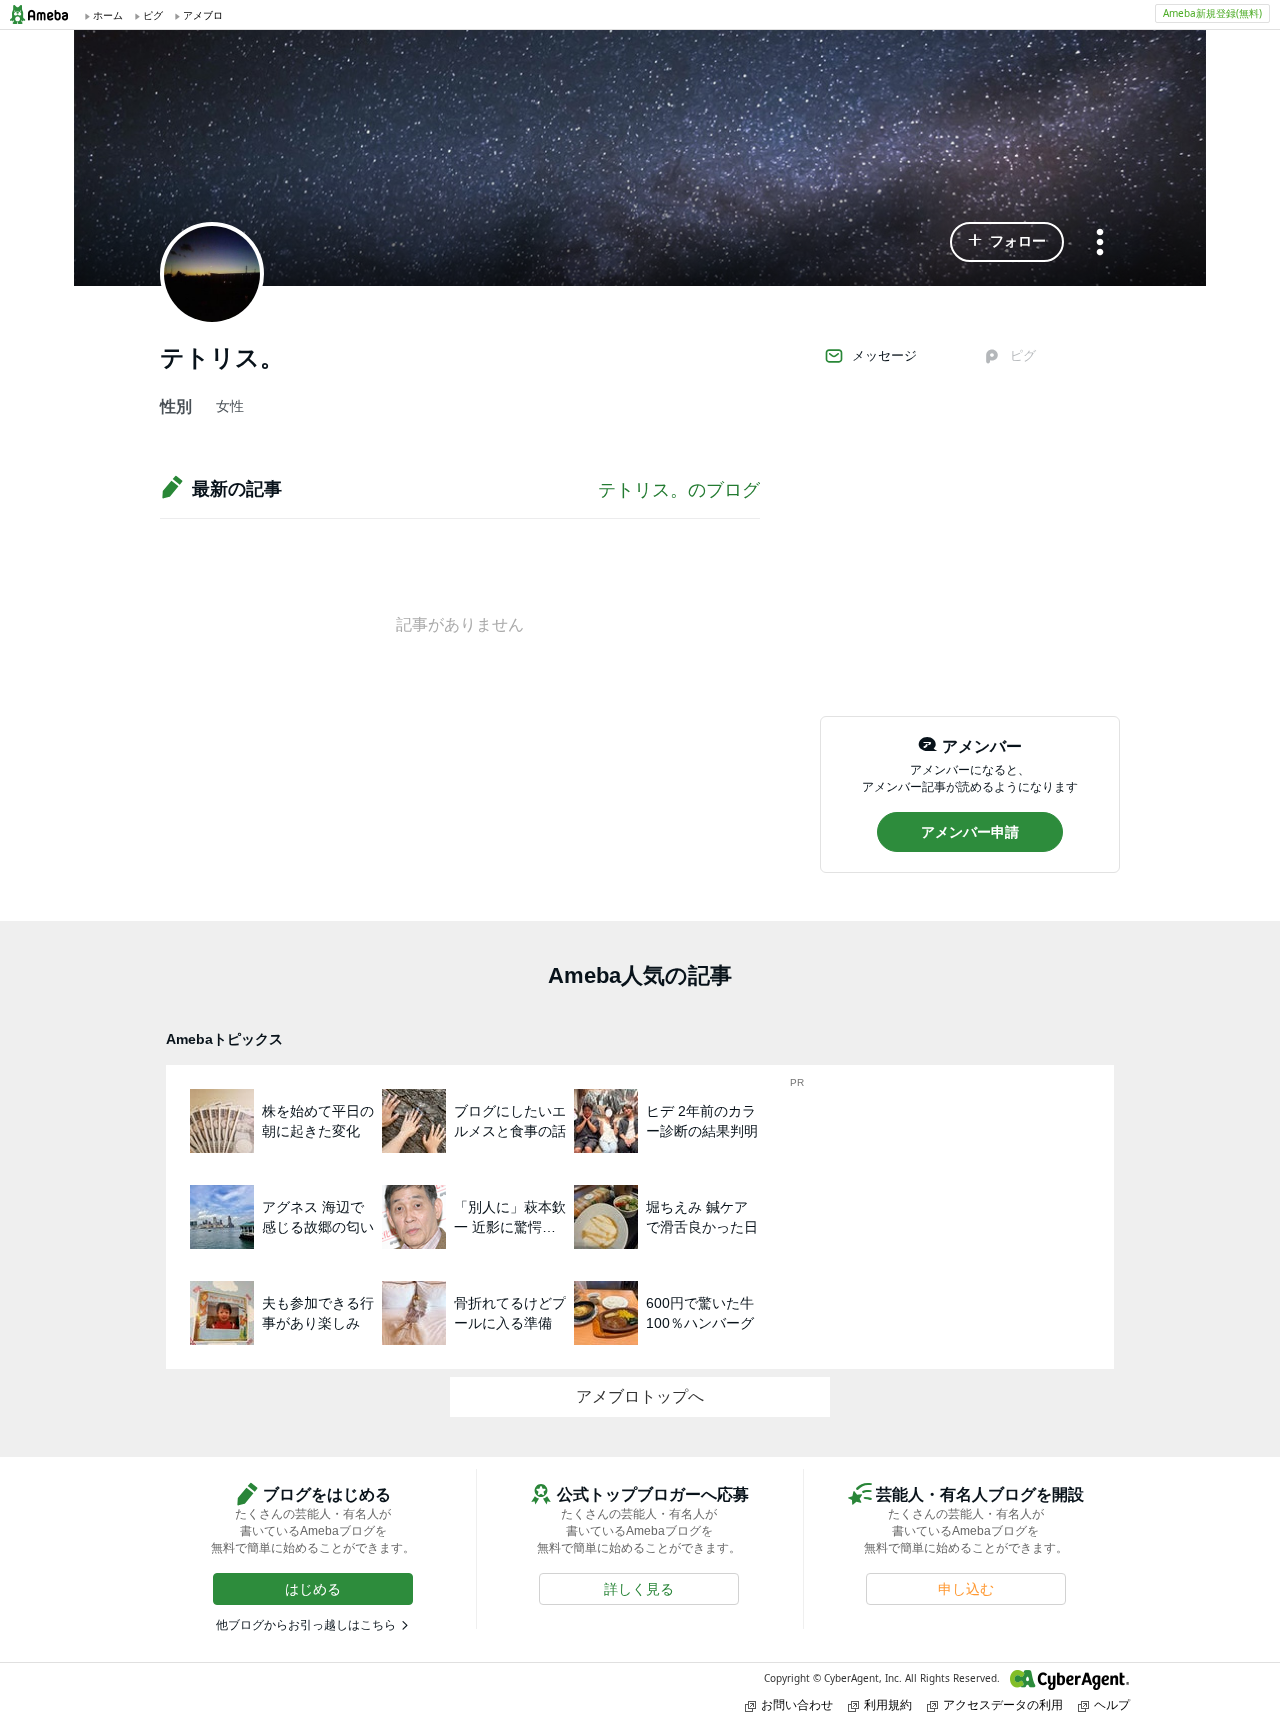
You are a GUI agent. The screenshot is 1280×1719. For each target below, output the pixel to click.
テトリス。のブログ (679, 490)
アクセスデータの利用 (1003, 1704)
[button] (1007, 242)
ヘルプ (1112, 1704)
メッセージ (884, 355)
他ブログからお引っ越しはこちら (306, 1625)
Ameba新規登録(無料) (1212, 13)
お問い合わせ (797, 1704)
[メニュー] (1100, 243)
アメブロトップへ (640, 1396)
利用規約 (888, 1704)
